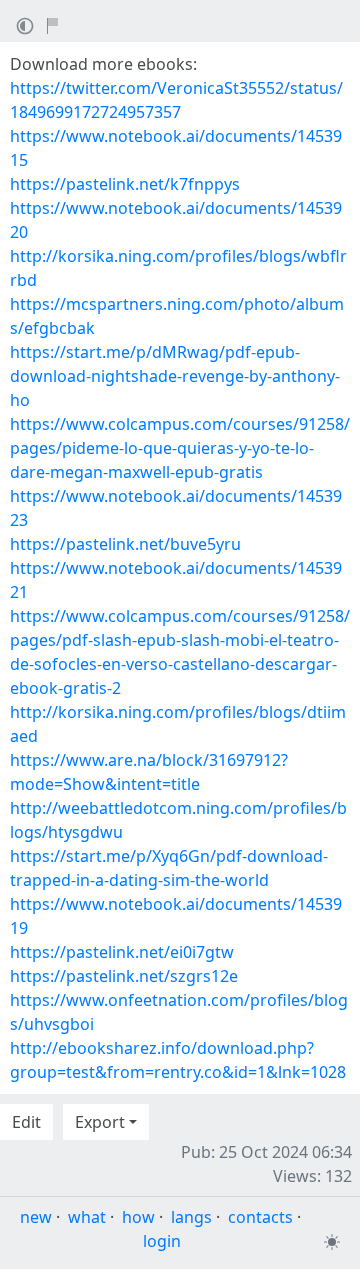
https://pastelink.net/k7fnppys (125, 184)
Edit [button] (26, 1122)
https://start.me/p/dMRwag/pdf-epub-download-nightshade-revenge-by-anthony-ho (175, 376)
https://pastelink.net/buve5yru (125, 544)
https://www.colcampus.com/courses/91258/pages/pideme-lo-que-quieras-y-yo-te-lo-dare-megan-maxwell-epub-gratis (180, 448)
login (162, 1241)
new (36, 1217)
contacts (260, 1217)
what (87, 1217)
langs (191, 1217)
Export (100, 1122)
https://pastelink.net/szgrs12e (124, 976)
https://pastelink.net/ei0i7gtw (122, 952)
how (138, 1217)
